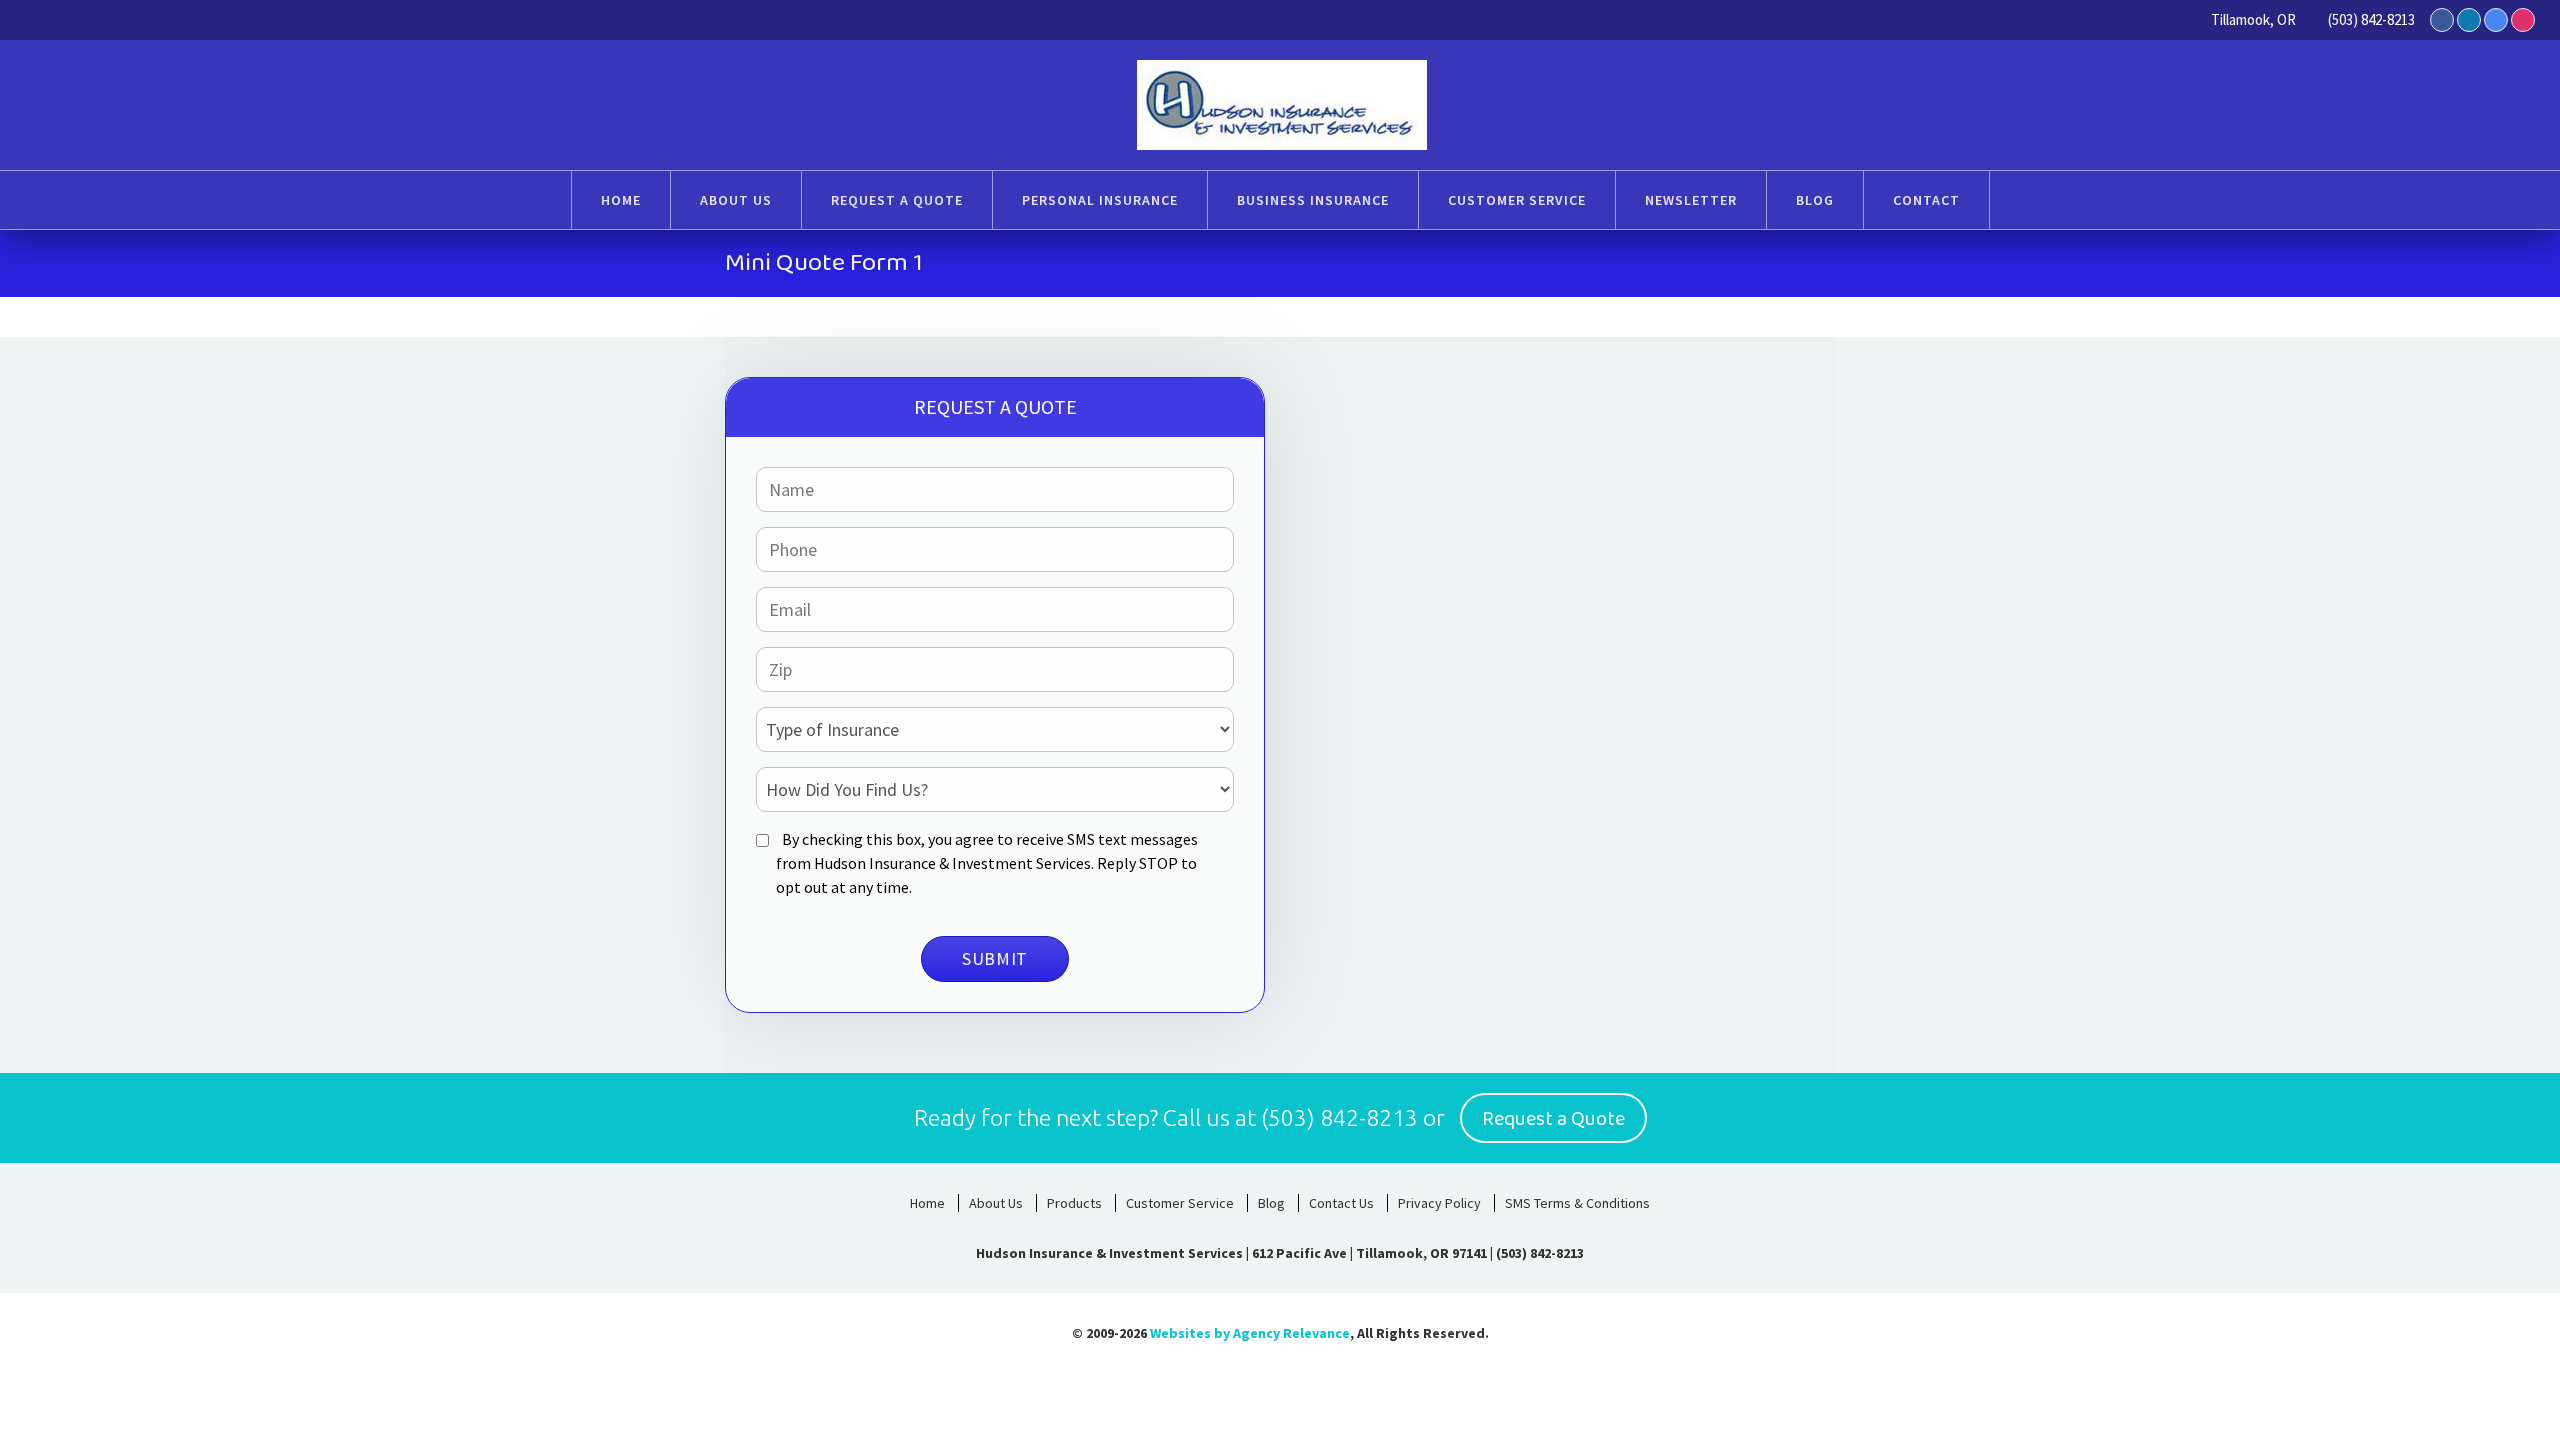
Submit (995, 958)
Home (927, 1203)
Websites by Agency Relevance (1250, 1333)
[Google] (2496, 20)
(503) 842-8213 (2371, 19)
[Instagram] (2523, 20)
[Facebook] (2442, 20)
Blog (1271, 1203)
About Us (996, 1203)
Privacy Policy (1439, 1203)
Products (1074, 1203)
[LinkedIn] (2469, 20)
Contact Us (1341, 1203)
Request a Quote (1553, 1119)
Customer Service (1180, 1203)
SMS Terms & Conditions (1577, 1203)
